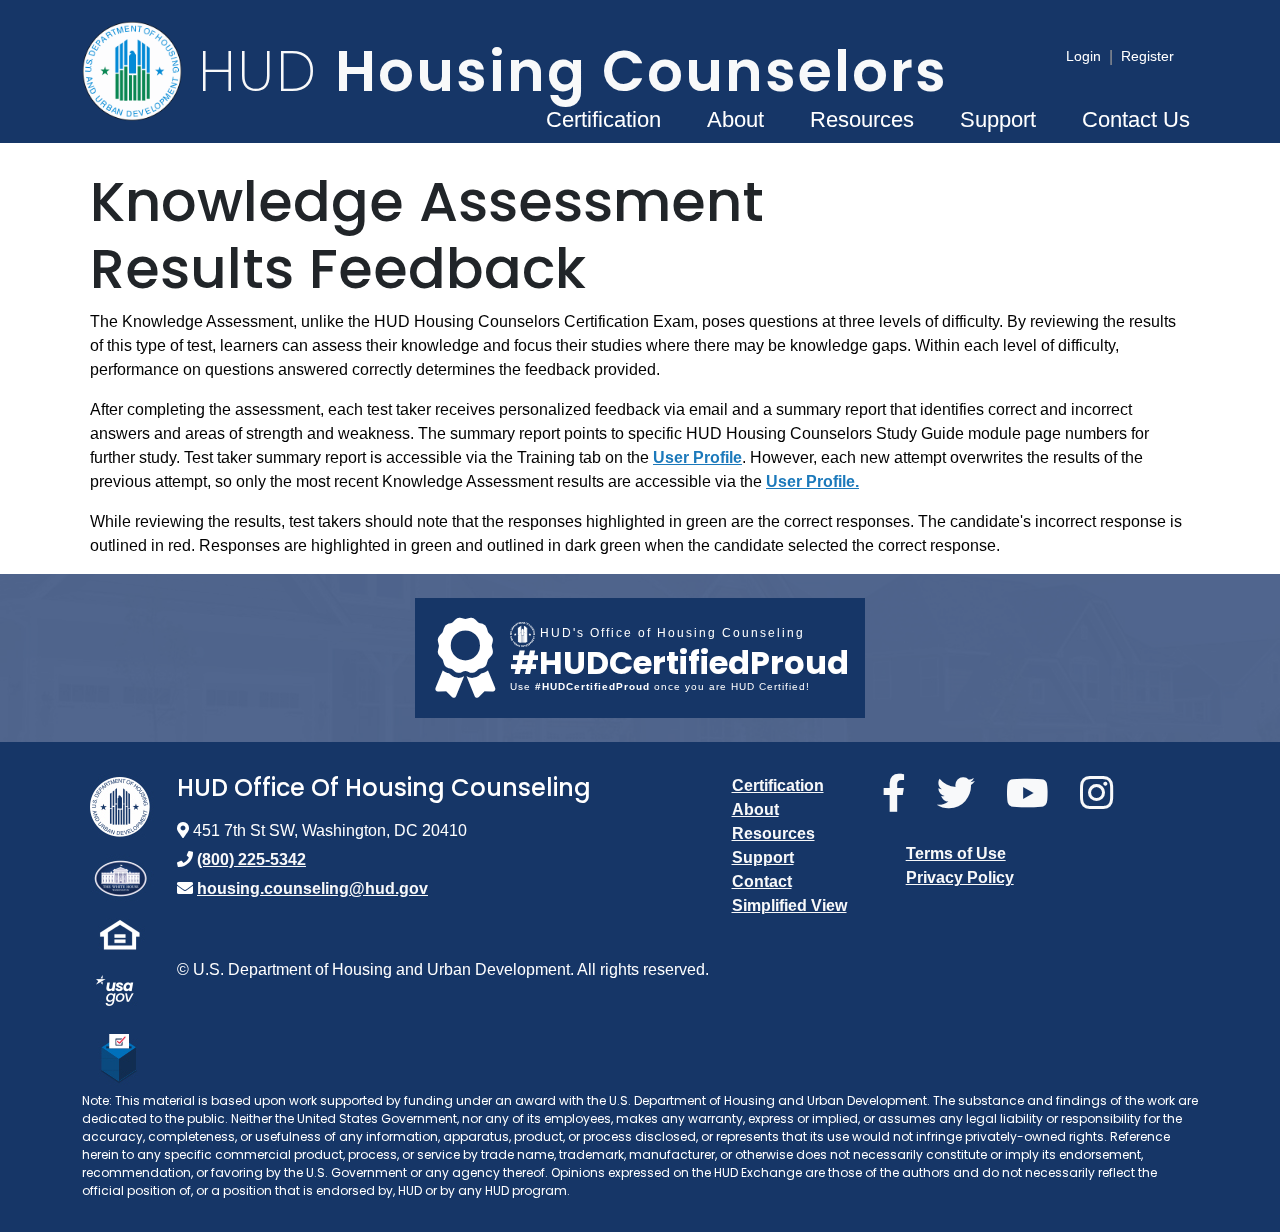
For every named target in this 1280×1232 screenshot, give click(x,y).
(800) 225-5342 (251, 859)
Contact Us (1136, 119)
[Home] (140, 71)
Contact (762, 881)
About (735, 119)
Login (1083, 56)
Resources (862, 119)
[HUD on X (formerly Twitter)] (963, 794)
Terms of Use (956, 853)
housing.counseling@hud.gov (312, 888)
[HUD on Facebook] (901, 794)
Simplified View (789, 905)
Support (998, 119)
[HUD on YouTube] (1035, 794)
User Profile (697, 457)
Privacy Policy (960, 877)
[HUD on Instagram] (1104, 794)
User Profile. (812, 481)
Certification (603, 119)
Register (1147, 56)
